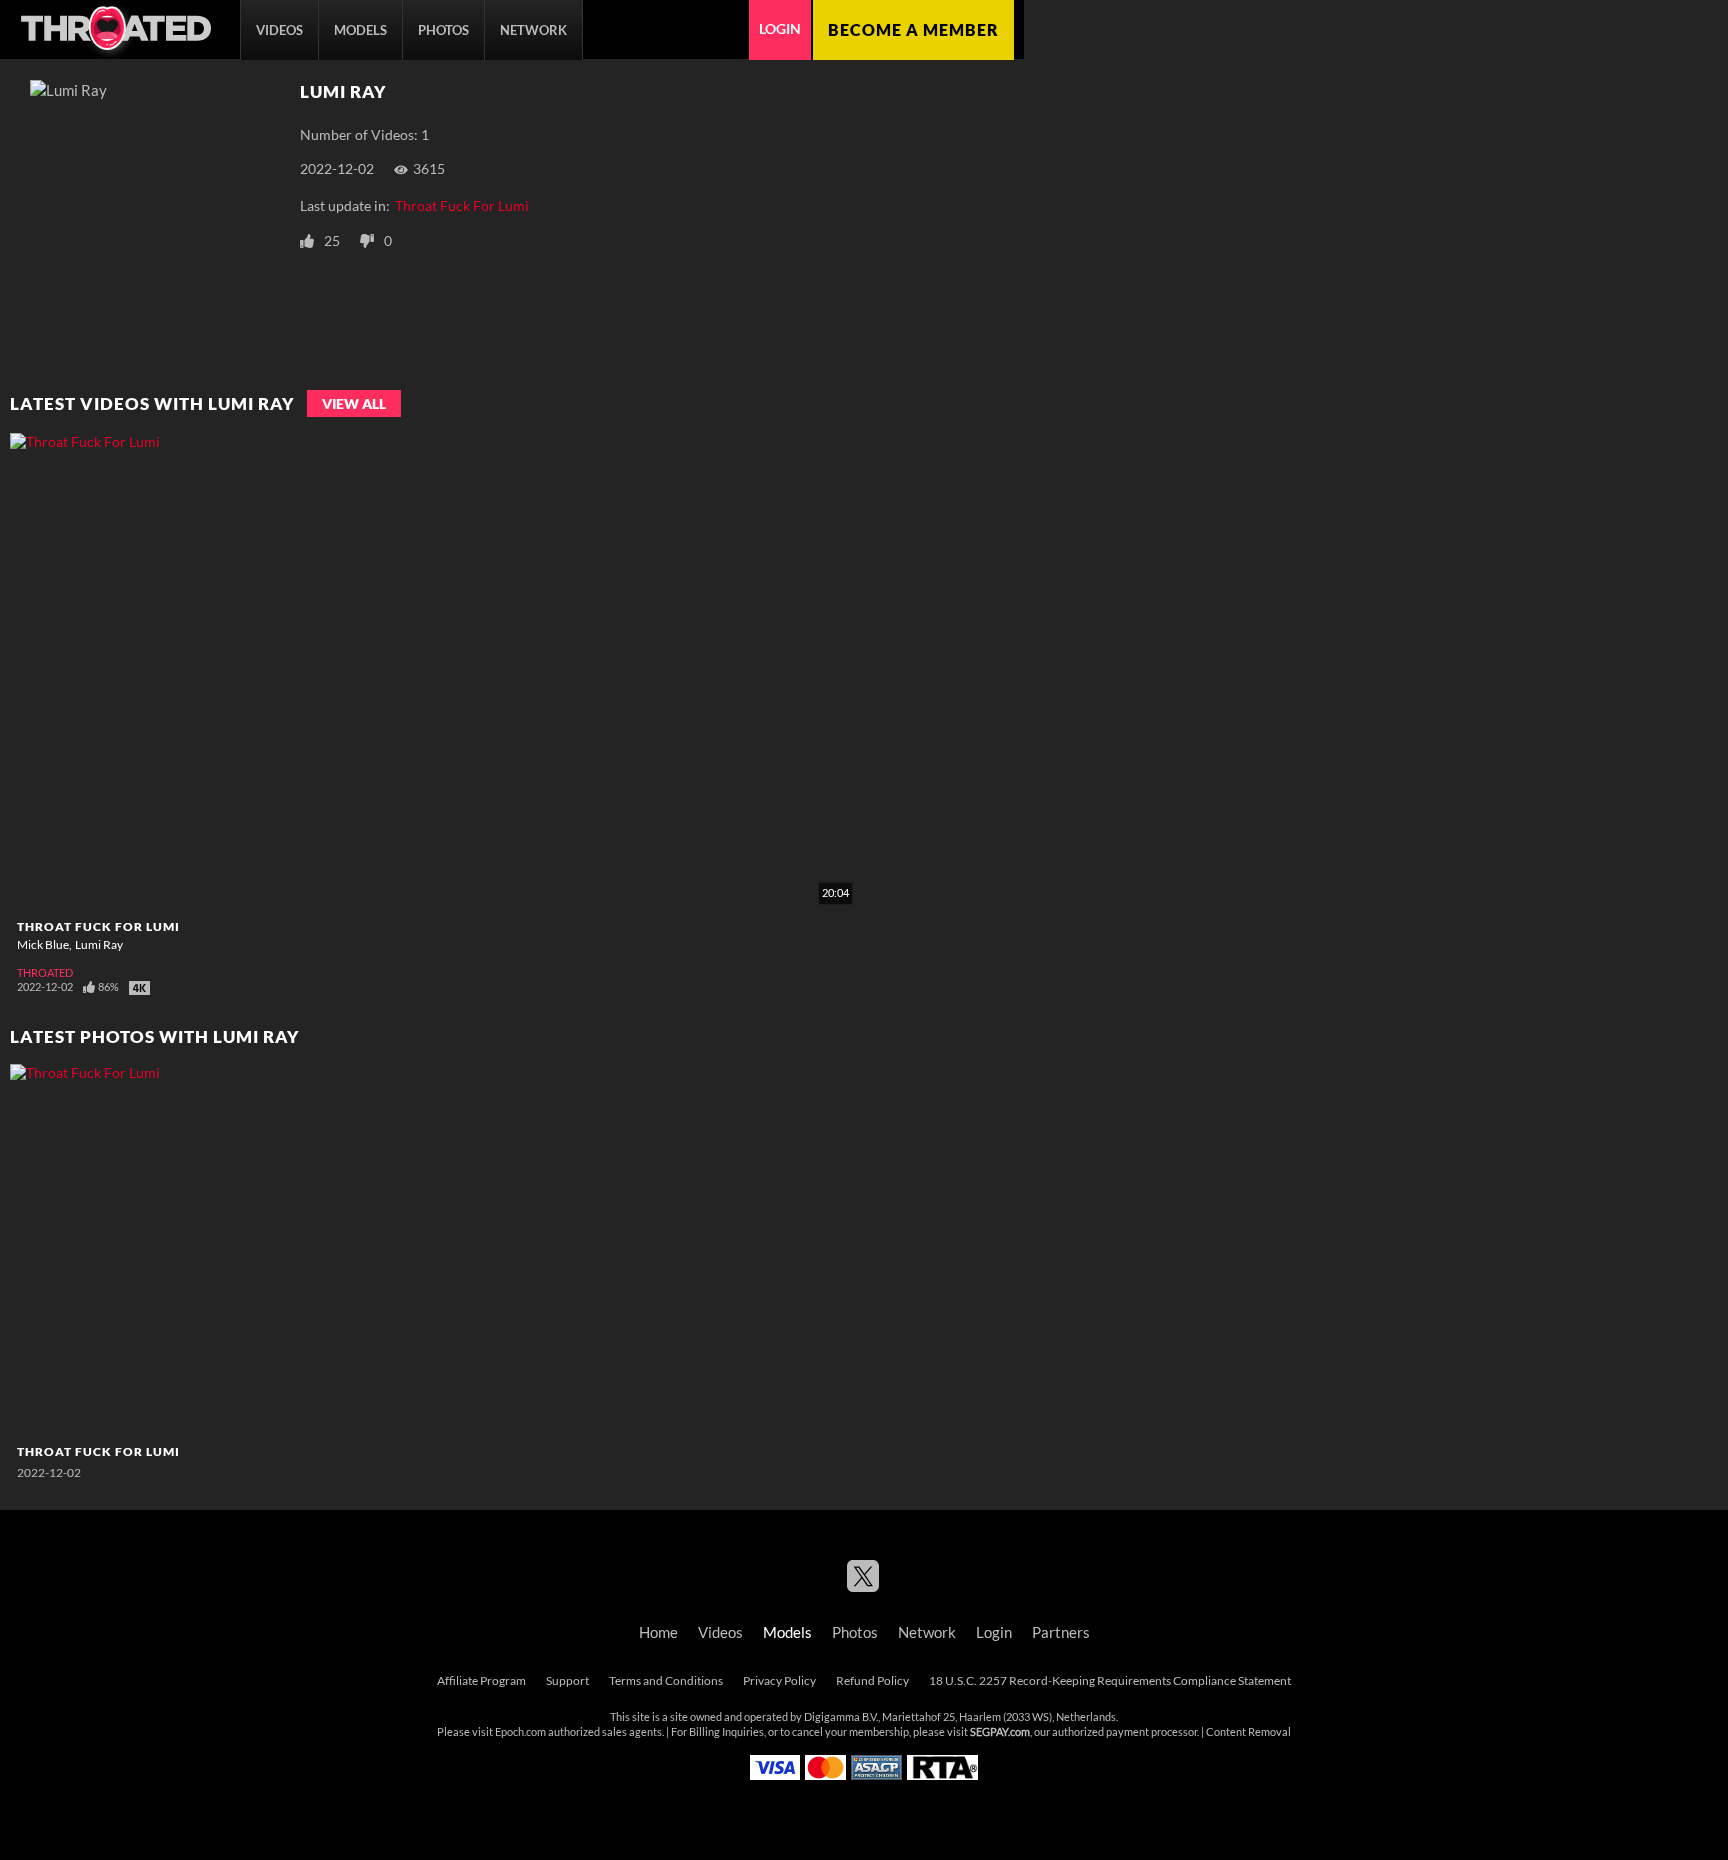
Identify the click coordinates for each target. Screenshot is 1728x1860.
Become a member (913, 30)
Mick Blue (43, 944)
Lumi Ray (99, 944)
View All (354, 403)
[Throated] (115, 30)
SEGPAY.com (1000, 1732)
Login (780, 29)
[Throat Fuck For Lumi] (134, 1250)
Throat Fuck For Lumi (462, 206)
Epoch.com (520, 1732)
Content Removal (1248, 1732)
